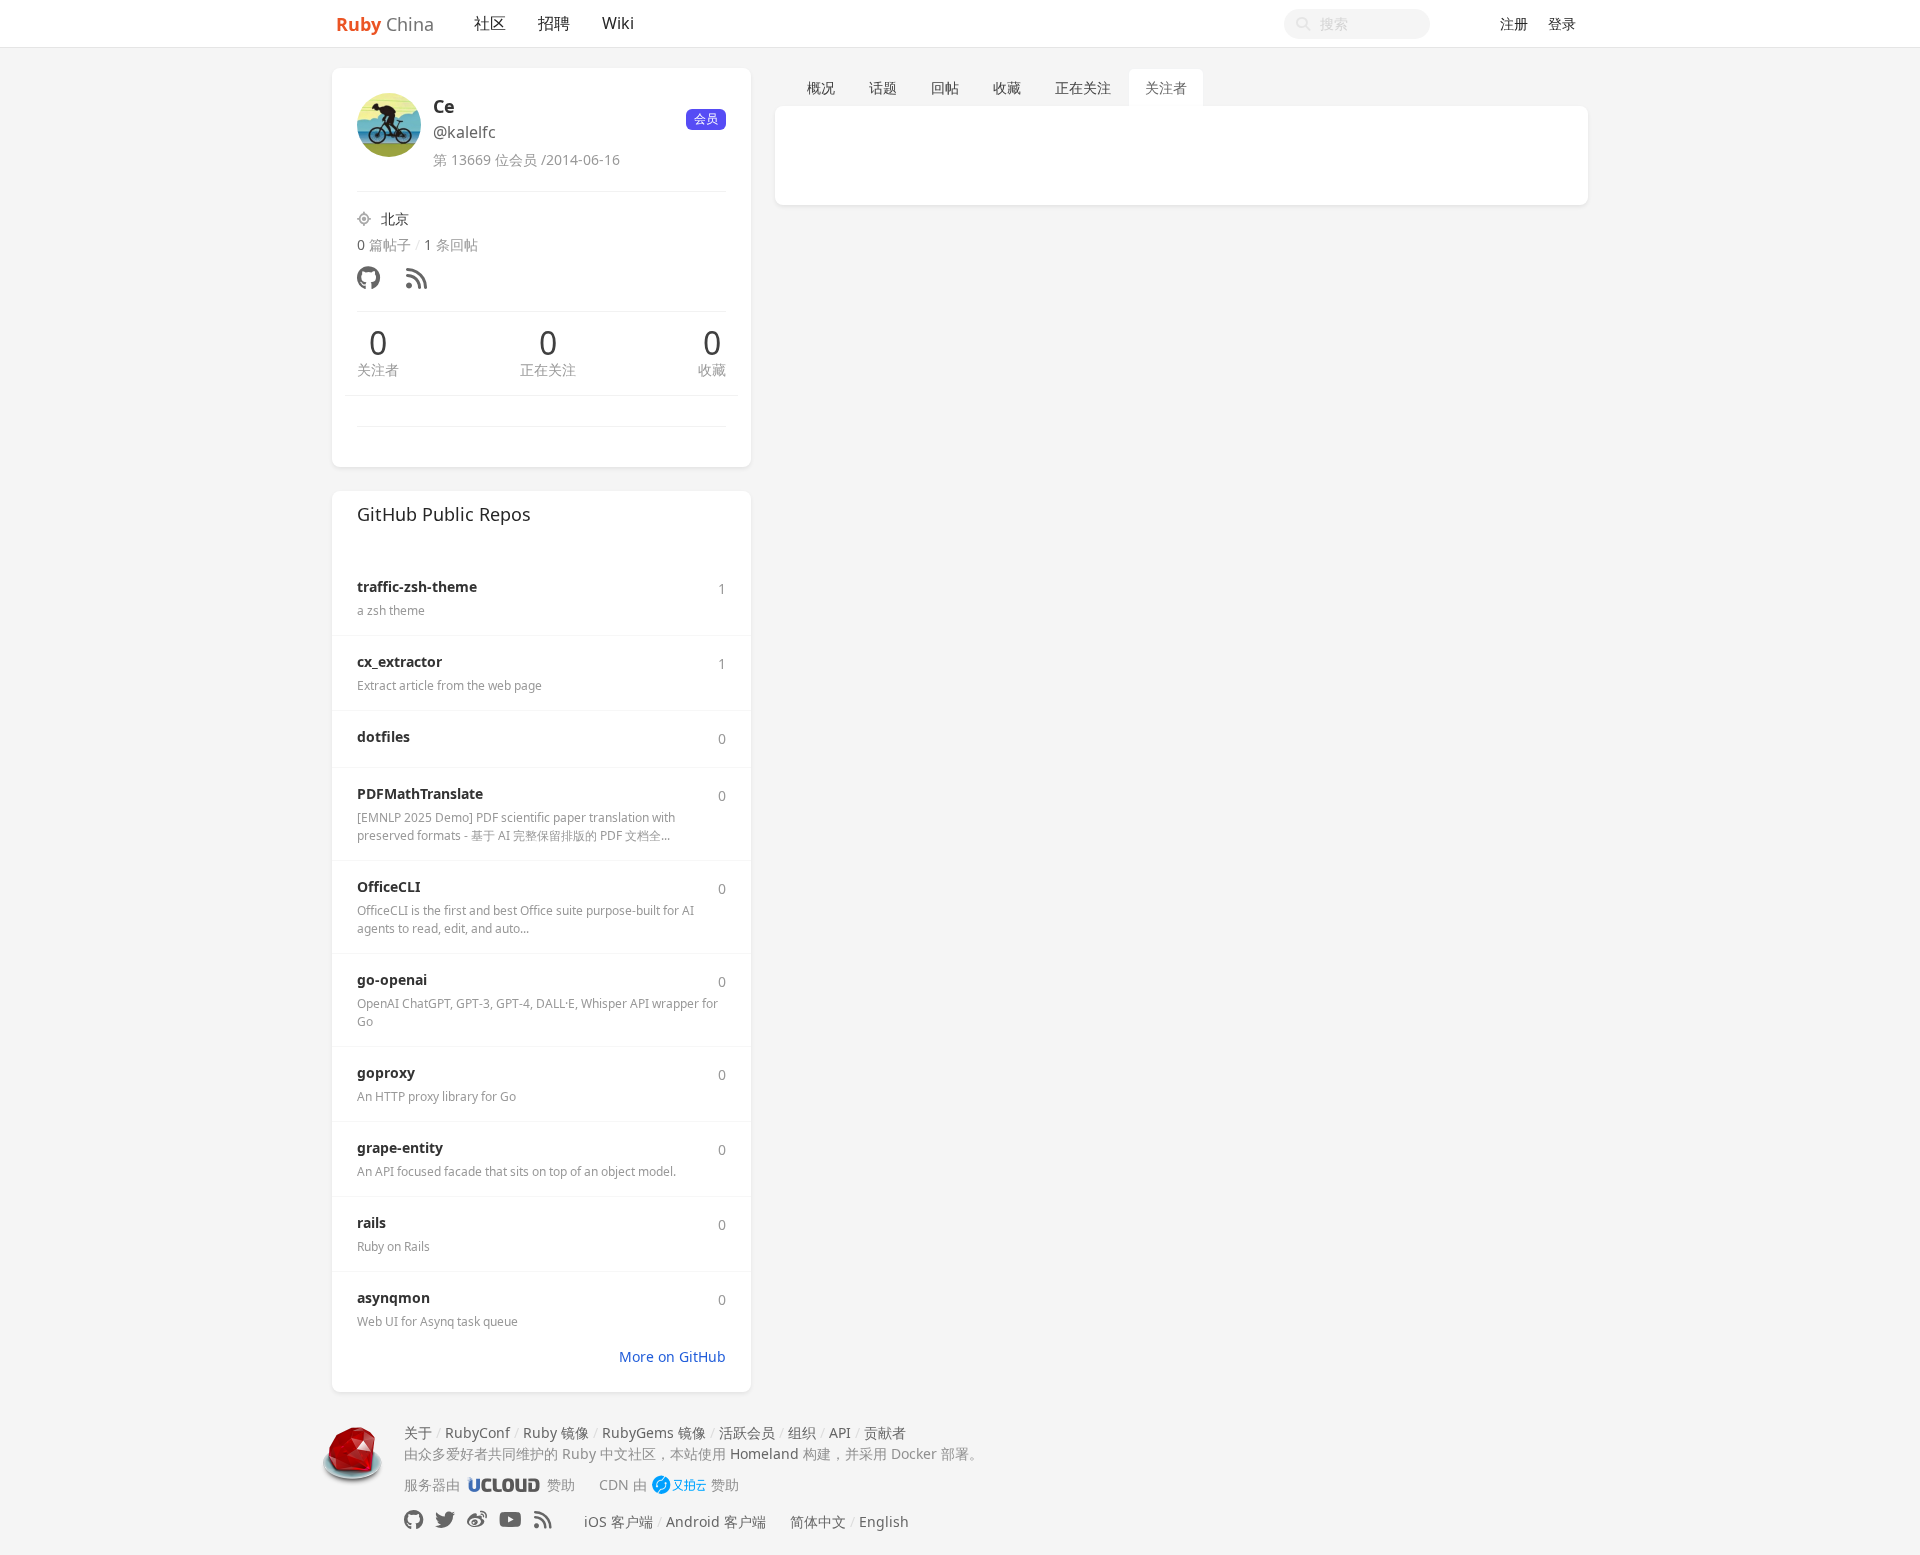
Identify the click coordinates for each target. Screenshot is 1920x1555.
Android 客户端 (716, 1521)
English (884, 1521)
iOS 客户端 (618, 1521)
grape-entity (400, 1147)
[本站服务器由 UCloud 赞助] (503, 1484)
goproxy (386, 1072)
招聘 (554, 23)
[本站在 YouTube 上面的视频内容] (510, 1519)
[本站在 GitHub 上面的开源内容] (413, 1519)
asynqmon (393, 1297)
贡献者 (885, 1432)
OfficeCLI (388, 886)
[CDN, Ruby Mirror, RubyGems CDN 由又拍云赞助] (679, 1484)
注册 (1514, 23)
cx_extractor (399, 661)
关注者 (378, 369)
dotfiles (383, 736)
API (840, 1432)
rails (371, 1222)
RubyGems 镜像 (654, 1432)
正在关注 (548, 369)
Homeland (764, 1453)
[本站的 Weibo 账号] (477, 1519)
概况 (821, 87)
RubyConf (477, 1432)
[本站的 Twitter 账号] (445, 1519)
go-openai (392, 979)
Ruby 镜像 (556, 1432)
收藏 (712, 369)
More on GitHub (672, 1356)
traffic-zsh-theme (417, 586)
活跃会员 (747, 1432)
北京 (395, 218)
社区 (490, 23)
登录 (1562, 23)
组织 (802, 1432)
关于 (418, 1432)
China (385, 24)
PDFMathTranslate (420, 793)
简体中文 (818, 1521)
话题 (883, 87)
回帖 (945, 87)
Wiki (618, 23)
